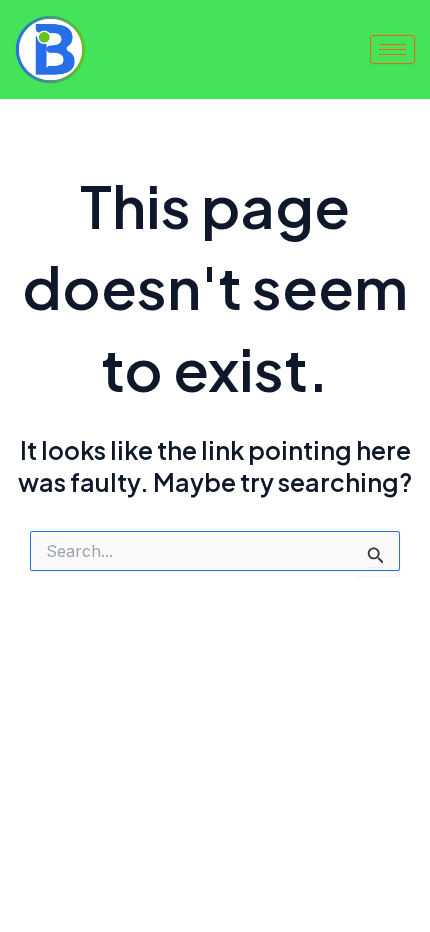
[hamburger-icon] (392, 49)
